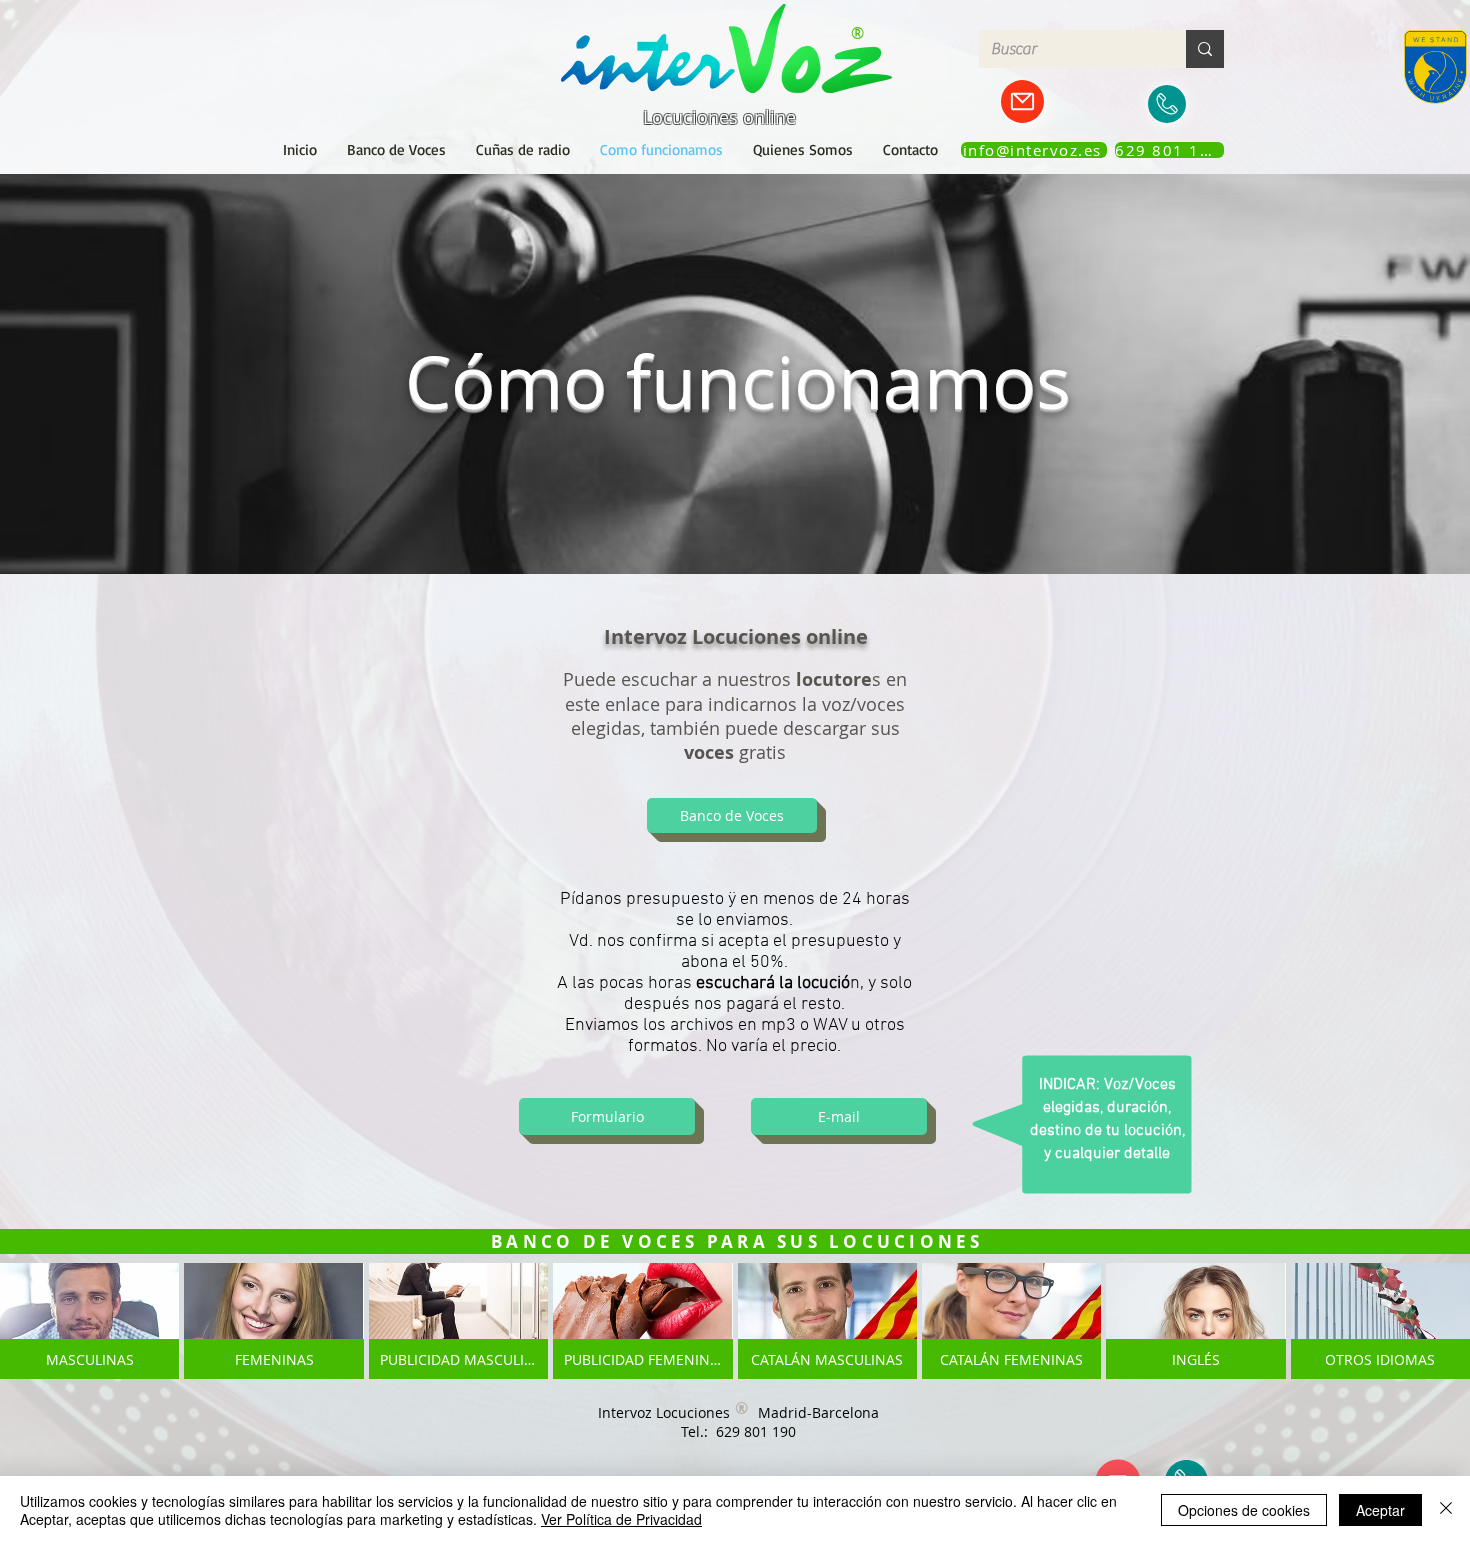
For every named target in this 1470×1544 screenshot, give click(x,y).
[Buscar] (1205, 49)
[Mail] (1022, 101)
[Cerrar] (1446, 1510)
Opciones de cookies (1244, 1510)
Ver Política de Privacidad (621, 1519)
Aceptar (1380, 1510)
